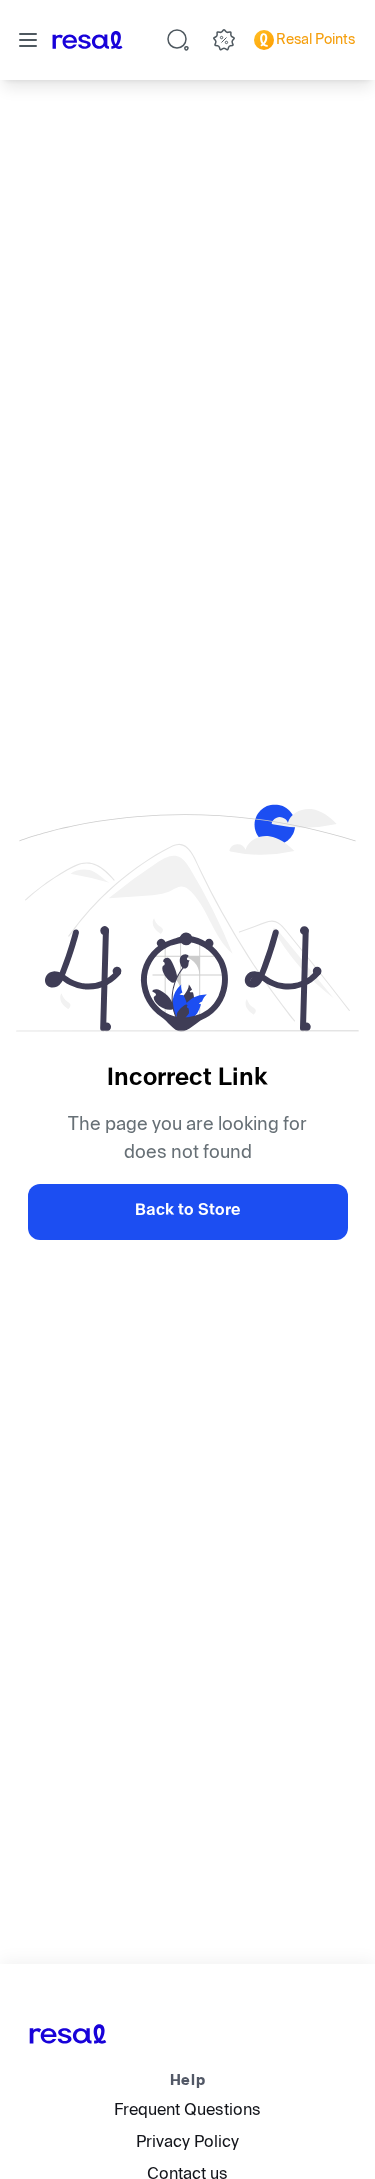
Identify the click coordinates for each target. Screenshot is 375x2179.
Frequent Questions (187, 2111)
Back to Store (187, 1211)
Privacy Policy (187, 2143)
